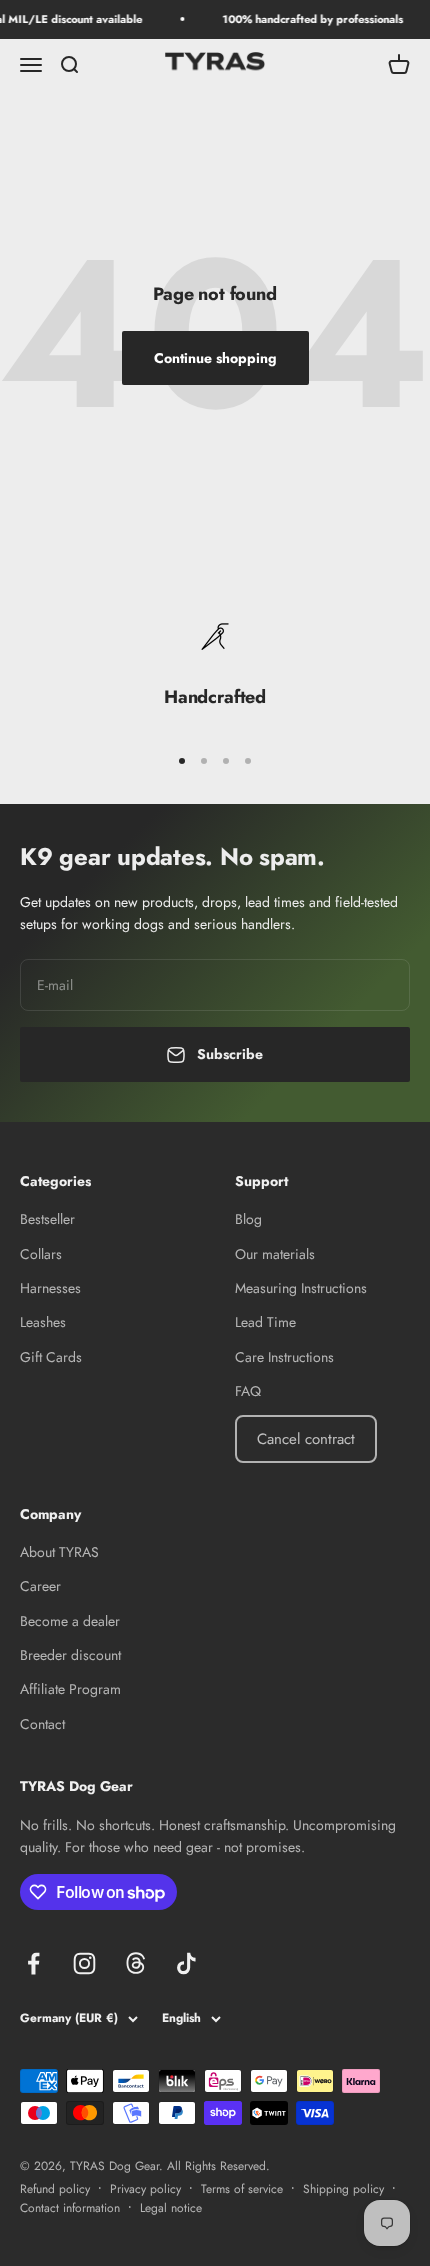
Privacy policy (145, 2189)
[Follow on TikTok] (186, 1963)
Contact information (70, 2208)
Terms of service (242, 2189)
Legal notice (171, 2208)
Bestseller (47, 1219)
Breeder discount (70, 1655)
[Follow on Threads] (135, 1963)
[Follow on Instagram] (84, 1963)
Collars (41, 1254)
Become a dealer (70, 1621)
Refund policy (55, 2189)
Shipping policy (343, 2189)
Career (40, 1586)
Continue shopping (215, 358)
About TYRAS (59, 1552)
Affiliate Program (70, 1689)
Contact (42, 1724)
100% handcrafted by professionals (307, 19)
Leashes (43, 1322)
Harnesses (50, 1288)
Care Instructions (284, 1357)
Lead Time (265, 1322)
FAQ (248, 1391)
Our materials (275, 1254)
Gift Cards (51, 1357)
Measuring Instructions (301, 1288)
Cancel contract (306, 1439)
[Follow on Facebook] (33, 1963)
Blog (248, 1219)
